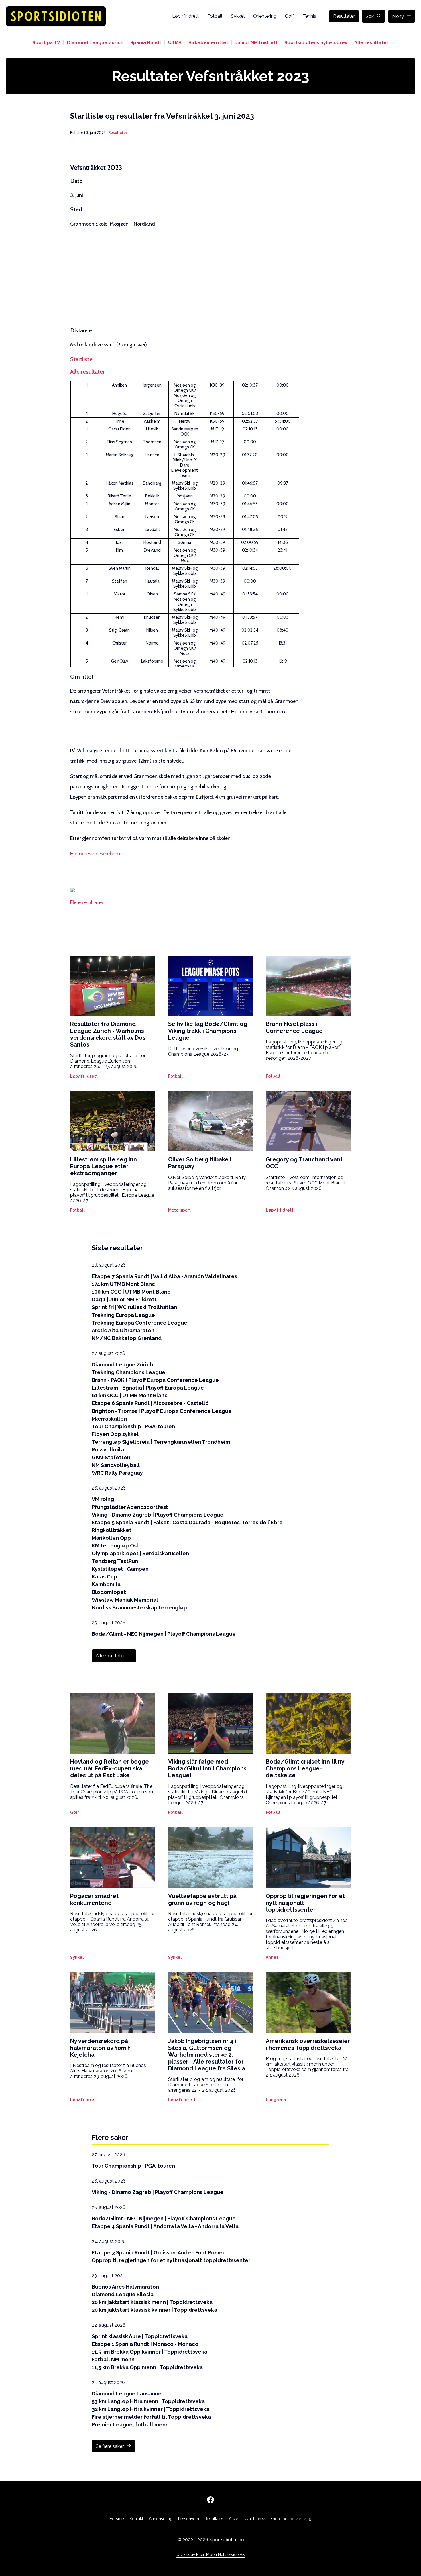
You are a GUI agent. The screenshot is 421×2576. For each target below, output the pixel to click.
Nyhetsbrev (254, 2519)
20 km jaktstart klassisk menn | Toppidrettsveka (152, 2302)
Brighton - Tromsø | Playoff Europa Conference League (162, 1411)
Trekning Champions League (128, 1372)
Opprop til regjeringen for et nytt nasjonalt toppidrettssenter (171, 2260)
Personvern (189, 2519)
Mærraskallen (109, 1419)
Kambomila (106, 1584)
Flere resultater (87, 902)
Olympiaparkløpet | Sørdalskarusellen (140, 1553)
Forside (117, 2519)
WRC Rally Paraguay (117, 1473)
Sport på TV (46, 43)
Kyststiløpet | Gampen (120, 1569)
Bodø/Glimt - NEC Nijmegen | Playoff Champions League (164, 1634)
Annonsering (161, 2519)
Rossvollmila (108, 1450)
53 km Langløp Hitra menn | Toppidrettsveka (148, 2401)
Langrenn (276, 2100)
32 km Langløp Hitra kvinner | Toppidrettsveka (151, 2409)
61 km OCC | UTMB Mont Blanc (130, 1395)
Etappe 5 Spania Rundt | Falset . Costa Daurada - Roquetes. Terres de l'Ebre (187, 1522)
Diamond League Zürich (95, 43)
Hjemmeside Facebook (95, 854)
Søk (370, 16)
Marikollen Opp (111, 1538)
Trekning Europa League (123, 1315)
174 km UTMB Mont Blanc (123, 1284)
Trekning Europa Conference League (139, 1323)
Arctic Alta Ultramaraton (123, 1330)
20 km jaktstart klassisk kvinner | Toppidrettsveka (154, 2310)
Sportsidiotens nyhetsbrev (316, 43)
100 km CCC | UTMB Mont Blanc (131, 1292)
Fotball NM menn (113, 2359)
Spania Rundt (146, 43)
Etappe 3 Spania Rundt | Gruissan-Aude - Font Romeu (159, 2253)
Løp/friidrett (185, 16)
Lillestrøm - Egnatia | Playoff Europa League (148, 1388)
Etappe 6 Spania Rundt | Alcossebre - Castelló (150, 1403)
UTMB (175, 43)
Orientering (265, 16)
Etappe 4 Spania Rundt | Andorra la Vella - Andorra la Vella (165, 2226)
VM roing (103, 1499)
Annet (272, 1957)
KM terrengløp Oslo (117, 1546)
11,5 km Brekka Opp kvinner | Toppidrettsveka (149, 2352)
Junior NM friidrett (256, 43)
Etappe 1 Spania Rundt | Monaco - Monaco (145, 2344)
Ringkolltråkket (112, 1530)
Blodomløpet (109, 1592)
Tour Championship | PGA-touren (133, 1426)
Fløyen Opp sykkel (115, 1434)
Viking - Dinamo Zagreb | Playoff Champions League (158, 1515)
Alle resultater (371, 43)
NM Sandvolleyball (116, 1465)
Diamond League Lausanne (127, 2394)
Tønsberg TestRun (115, 1561)
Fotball (215, 16)
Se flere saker (110, 2446)
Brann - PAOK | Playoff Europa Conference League (155, 1380)
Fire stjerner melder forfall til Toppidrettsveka (151, 2417)
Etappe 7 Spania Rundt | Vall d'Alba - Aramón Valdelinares (164, 1276)
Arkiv (233, 2519)
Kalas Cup (104, 1577)
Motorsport (179, 1210)
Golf (290, 16)
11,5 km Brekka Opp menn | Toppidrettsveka (147, 2367)
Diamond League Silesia (123, 2294)
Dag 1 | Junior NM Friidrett (124, 1299)
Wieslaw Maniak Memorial (125, 1600)
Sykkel (238, 16)
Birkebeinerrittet (208, 43)
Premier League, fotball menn (130, 2425)
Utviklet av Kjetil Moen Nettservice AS (210, 2555)
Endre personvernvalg (291, 2519)
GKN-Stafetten (111, 1457)
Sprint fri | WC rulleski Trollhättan (134, 1307)
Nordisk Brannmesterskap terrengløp (139, 1608)
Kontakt (136, 2519)
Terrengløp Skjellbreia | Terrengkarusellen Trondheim (161, 1442)
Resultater (344, 16)
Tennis (309, 16)
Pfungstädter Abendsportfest (130, 1507)
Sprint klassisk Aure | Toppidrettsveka (140, 2336)
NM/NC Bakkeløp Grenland (127, 1338)
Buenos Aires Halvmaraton (125, 2287)
